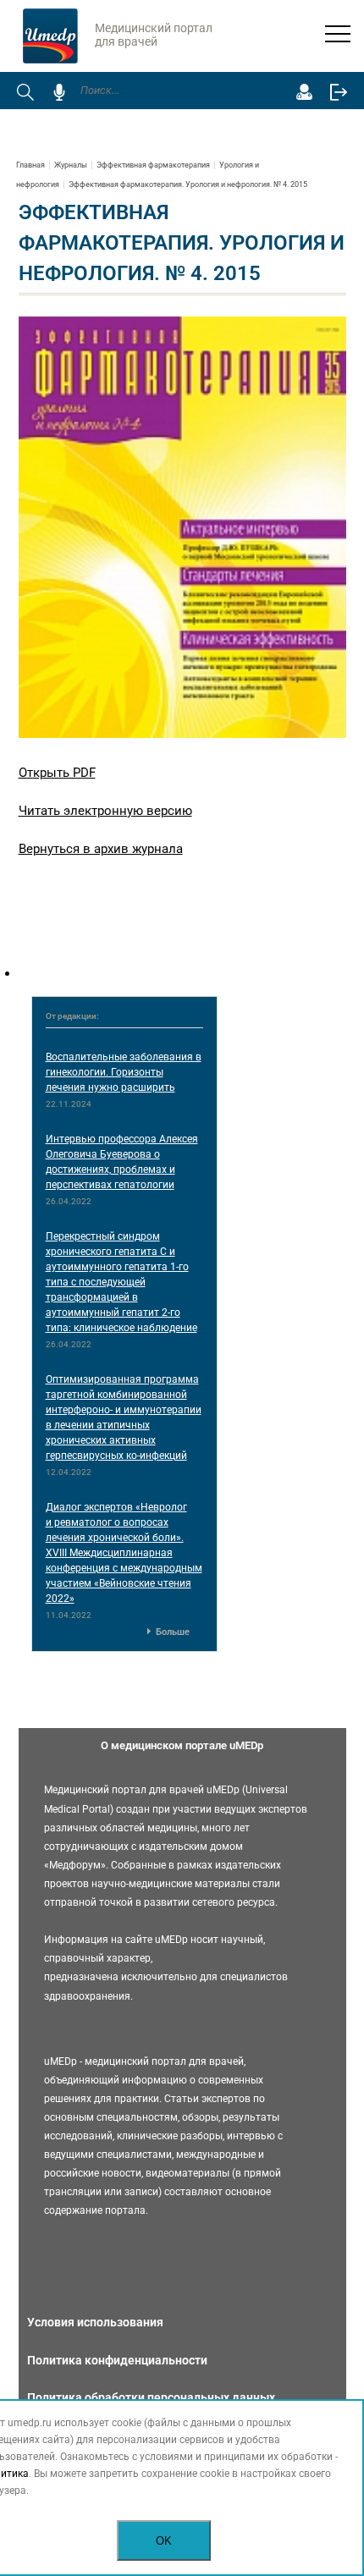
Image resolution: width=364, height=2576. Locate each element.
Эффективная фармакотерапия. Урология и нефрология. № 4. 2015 (188, 184)
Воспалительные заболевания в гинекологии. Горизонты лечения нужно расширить (124, 1072)
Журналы (71, 165)
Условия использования (95, 2322)
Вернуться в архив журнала (101, 849)
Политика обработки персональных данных (151, 2397)
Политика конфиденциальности (117, 2360)
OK (164, 2541)
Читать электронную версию (105, 811)
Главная (30, 165)
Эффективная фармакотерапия (153, 165)
